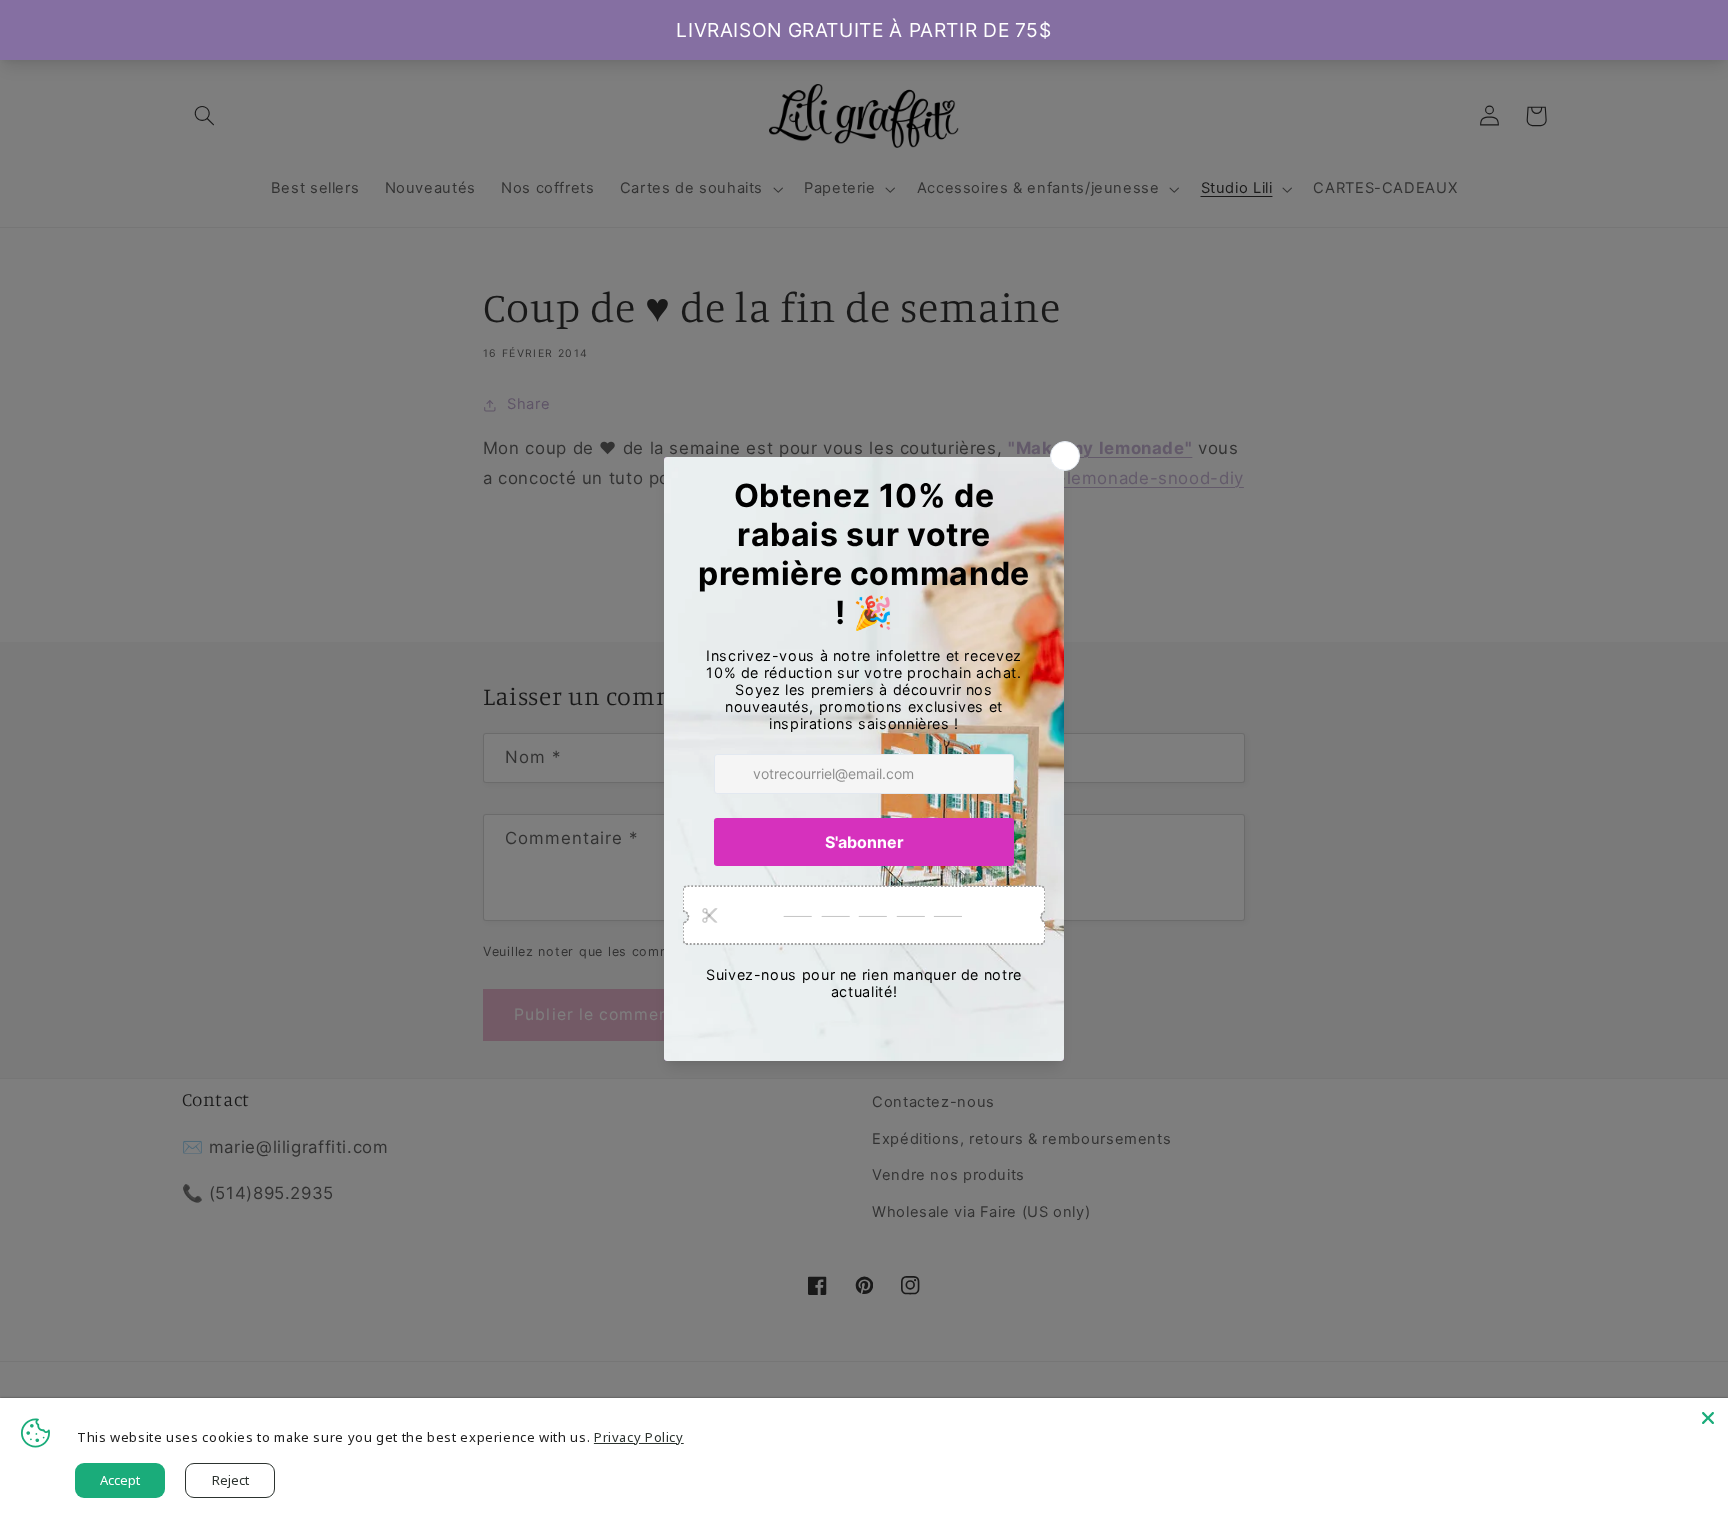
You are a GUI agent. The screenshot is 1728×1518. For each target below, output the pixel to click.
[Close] (1708, 1418)
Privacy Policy (639, 1437)
